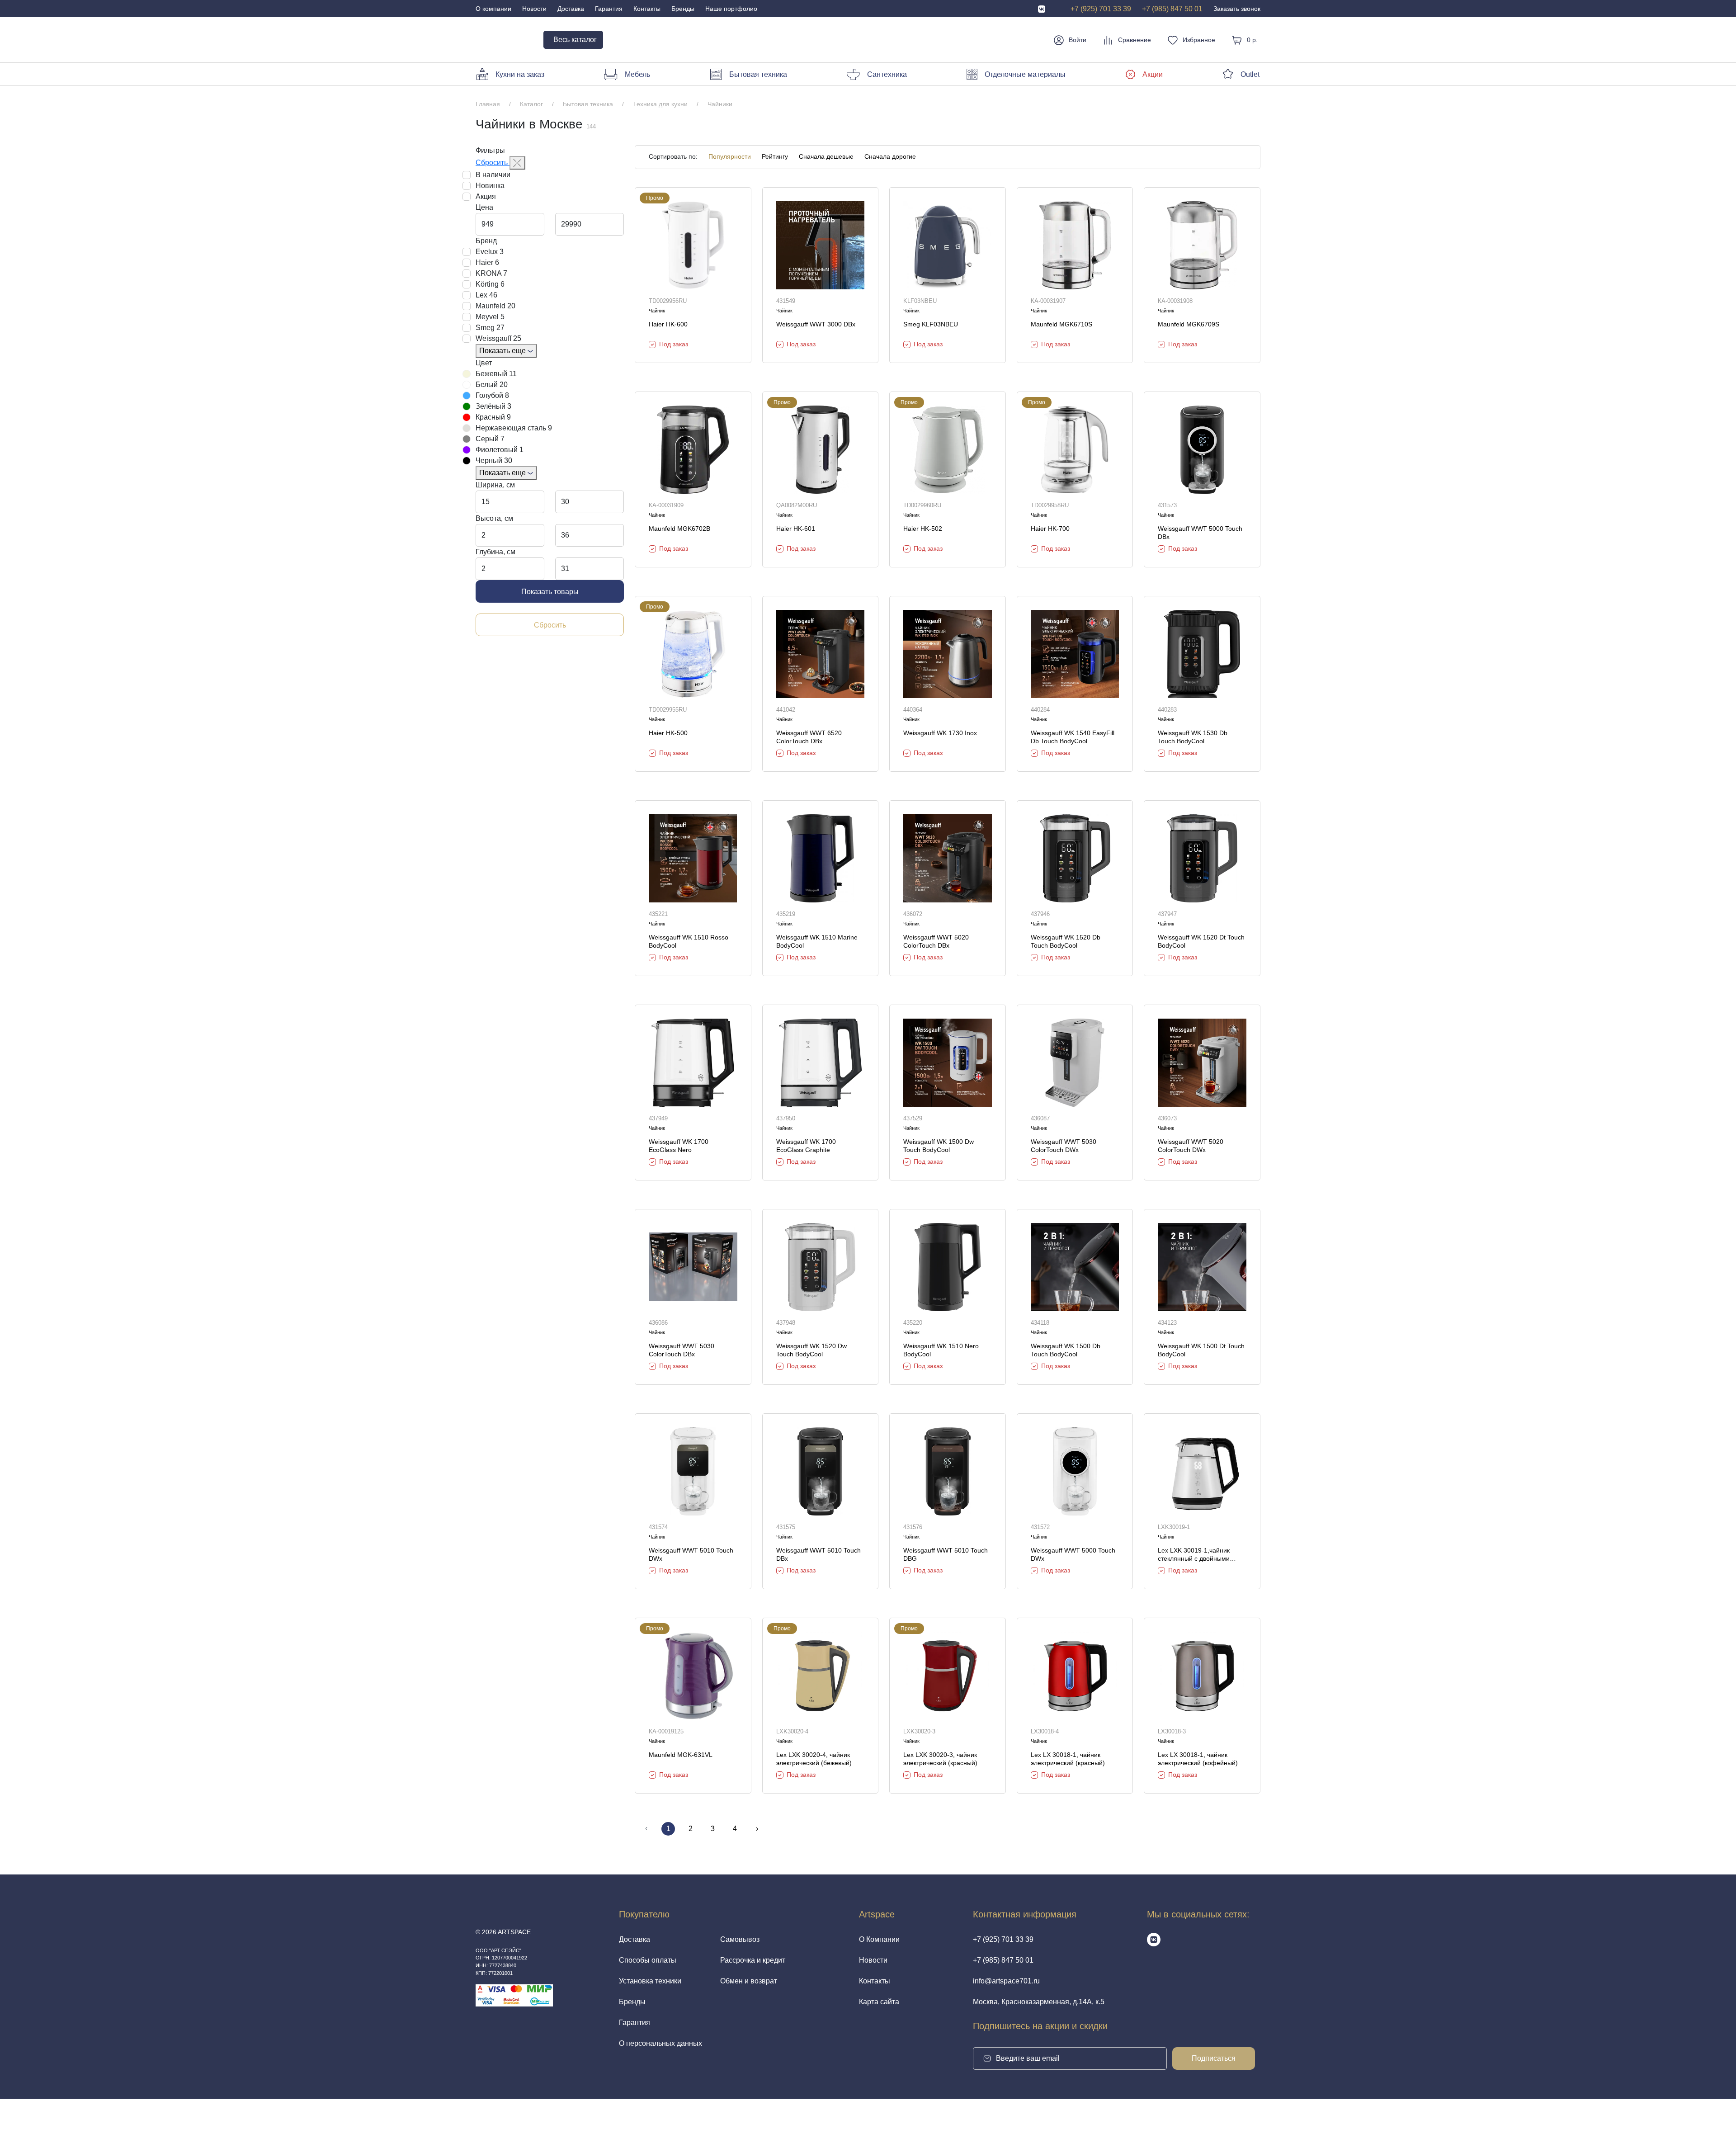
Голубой (492, 395)
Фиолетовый (500, 450)
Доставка (571, 9)
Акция (486, 196)
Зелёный (493, 406)
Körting (490, 284)
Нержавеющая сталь (514, 428)
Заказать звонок (1237, 9)
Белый (492, 385)
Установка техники (650, 1981)
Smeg (490, 328)
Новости (534, 9)
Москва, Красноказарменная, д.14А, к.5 (1039, 2002)
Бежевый (496, 374)
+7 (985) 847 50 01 (1172, 9)
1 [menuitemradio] (668, 1829)
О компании (493, 9)
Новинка (490, 186)
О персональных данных (660, 2043)
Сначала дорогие (890, 157)
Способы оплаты (648, 1960)
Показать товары (550, 592)
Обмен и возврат (749, 1981)
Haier (487, 262)
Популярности (730, 157)
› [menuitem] (757, 1829)
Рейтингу (775, 157)
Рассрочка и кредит (753, 1960)
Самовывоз (740, 1939)
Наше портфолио (731, 9)
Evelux (490, 252)
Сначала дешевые (826, 157)
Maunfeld (495, 306)
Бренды (683, 9)
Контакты (647, 9)
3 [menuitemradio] (713, 1829)
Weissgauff (498, 338)
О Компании (879, 1939)
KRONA (491, 273)
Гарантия (609, 9)
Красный (493, 417)
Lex (486, 295)
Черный (494, 460)
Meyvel (490, 317)
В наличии (493, 175)
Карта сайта (879, 2002)
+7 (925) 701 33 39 (1101, 9)
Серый (490, 439)
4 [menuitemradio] (735, 1829)
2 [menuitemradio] (691, 1829)
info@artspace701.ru (1006, 1981)
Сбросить (493, 163)
